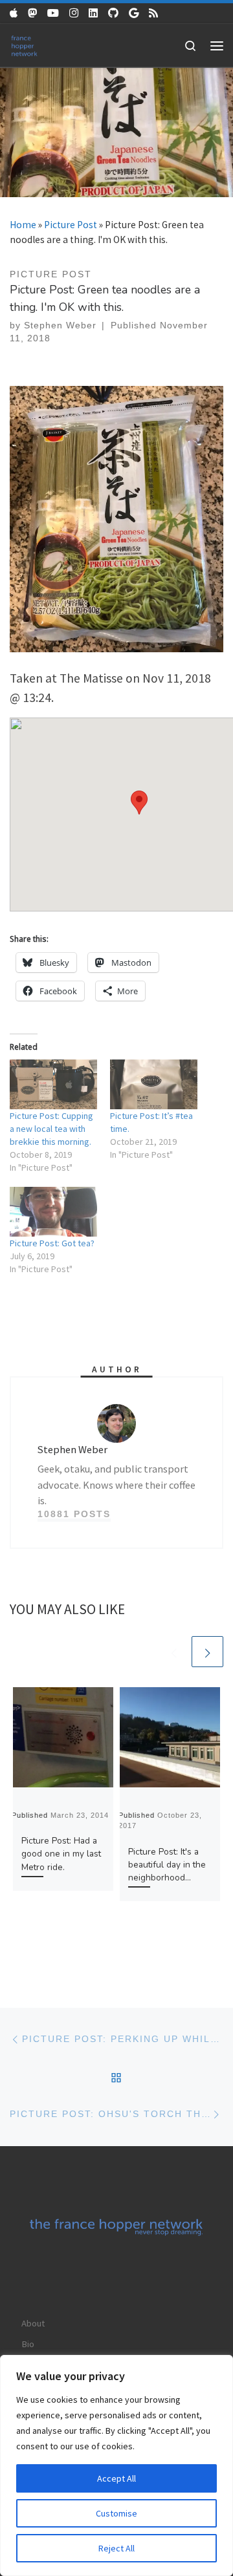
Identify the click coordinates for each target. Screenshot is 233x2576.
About (33, 2323)
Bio (28, 2344)
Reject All (116, 2548)
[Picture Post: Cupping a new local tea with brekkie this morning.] (53, 1084)
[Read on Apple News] (14, 13)
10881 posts (74, 1514)
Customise (116, 2513)
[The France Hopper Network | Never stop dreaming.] (24, 44)
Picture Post (71, 225)
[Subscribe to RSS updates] (153, 13)
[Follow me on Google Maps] (134, 13)
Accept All (116, 2478)
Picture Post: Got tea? (52, 1243)
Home (23, 225)
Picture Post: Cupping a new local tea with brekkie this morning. (51, 1129)
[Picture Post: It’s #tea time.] (154, 1084)
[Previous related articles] (174, 1652)
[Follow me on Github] (113, 13)
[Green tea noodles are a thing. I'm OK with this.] (116, 518)
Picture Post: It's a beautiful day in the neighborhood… (167, 1865)
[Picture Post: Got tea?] (53, 1212)
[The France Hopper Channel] (53, 13)
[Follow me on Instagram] (74, 13)
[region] (116, 2465)
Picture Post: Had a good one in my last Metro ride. (61, 1854)
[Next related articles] (207, 1652)
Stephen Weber (60, 325)
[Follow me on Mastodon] (32, 13)
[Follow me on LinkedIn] (93, 13)
